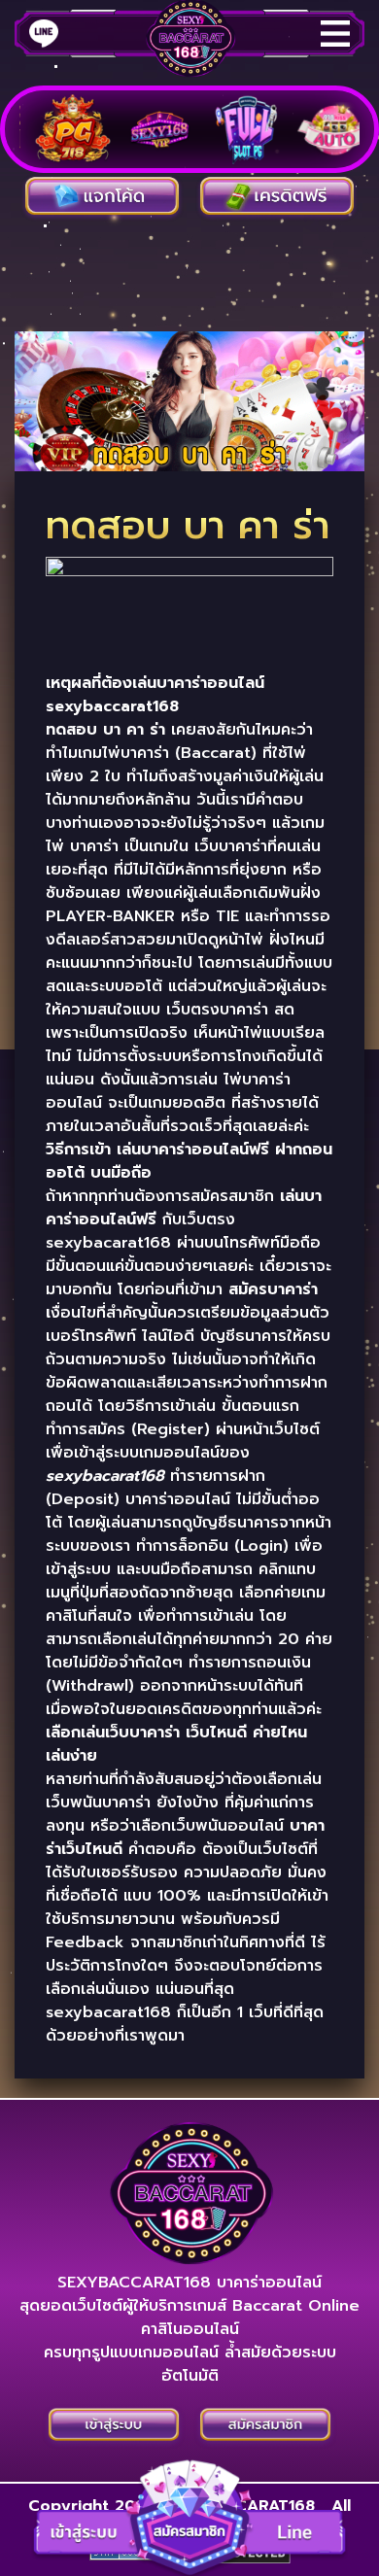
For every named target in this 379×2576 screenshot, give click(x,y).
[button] (189, 2517)
